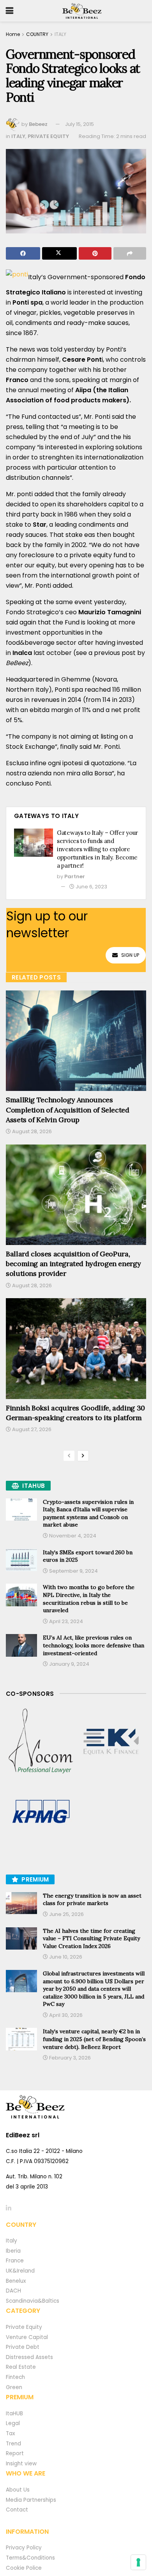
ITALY (60, 34)
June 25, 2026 (66, 1914)
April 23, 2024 (65, 1621)
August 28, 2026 (31, 1131)
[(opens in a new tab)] (41, 1742)
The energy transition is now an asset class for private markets (92, 1900)
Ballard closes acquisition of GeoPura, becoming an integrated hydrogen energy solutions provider (73, 1264)
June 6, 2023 (91, 887)
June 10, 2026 (65, 1957)
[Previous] (69, 1456)
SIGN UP (130, 955)
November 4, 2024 (72, 1536)
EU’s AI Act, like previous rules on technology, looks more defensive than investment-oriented (94, 1645)
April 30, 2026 (65, 2015)
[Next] (83, 1456)
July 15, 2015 (80, 124)
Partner (75, 876)
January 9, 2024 (69, 1664)
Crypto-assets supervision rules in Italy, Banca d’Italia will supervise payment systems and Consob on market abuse (88, 1513)
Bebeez (38, 124)
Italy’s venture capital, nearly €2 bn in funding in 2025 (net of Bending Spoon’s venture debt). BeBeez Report (94, 2039)
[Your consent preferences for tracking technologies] (138, 2562)
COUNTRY (37, 34)
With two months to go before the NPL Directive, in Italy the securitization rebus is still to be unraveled (89, 1599)
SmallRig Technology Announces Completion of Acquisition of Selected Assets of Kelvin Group (68, 1110)
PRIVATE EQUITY (48, 136)
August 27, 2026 (31, 1429)
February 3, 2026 (69, 2058)
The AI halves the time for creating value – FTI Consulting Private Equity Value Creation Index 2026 (91, 1938)
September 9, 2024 (73, 1571)
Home (13, 34)
